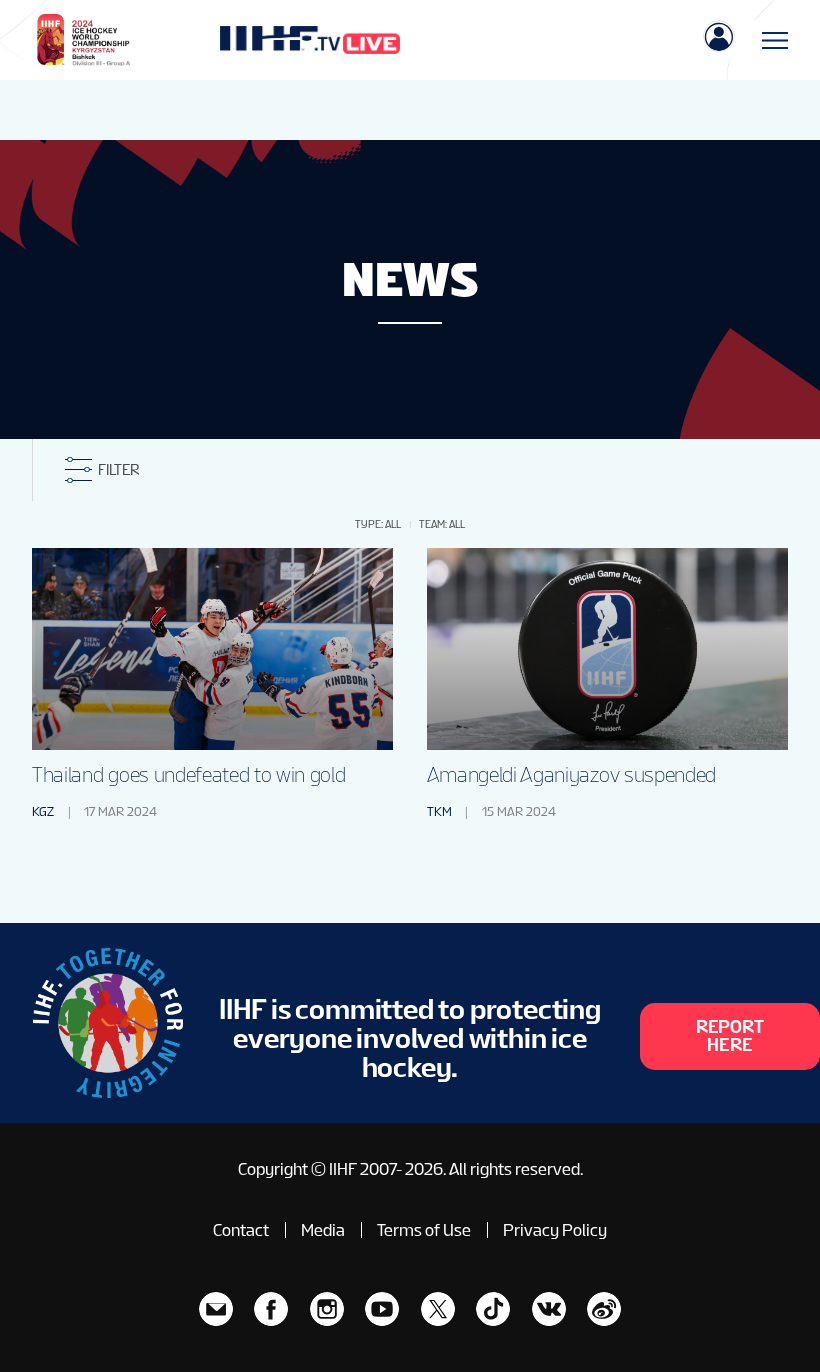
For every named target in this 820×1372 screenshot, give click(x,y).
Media (323, 1230)
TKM (439, 811)
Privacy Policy (555, 1230)
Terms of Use (424, 1230)
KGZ (43, 811)
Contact (241, 1230)
